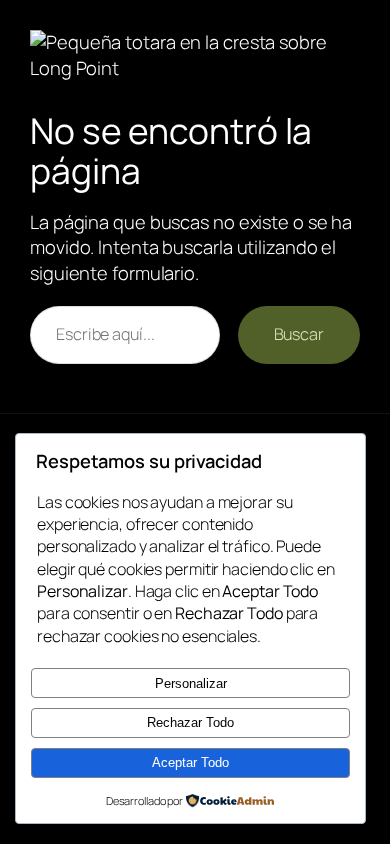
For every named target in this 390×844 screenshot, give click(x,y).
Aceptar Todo (190, 762)
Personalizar (191, 683)
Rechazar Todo (190, 722)
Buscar (299, 334)
